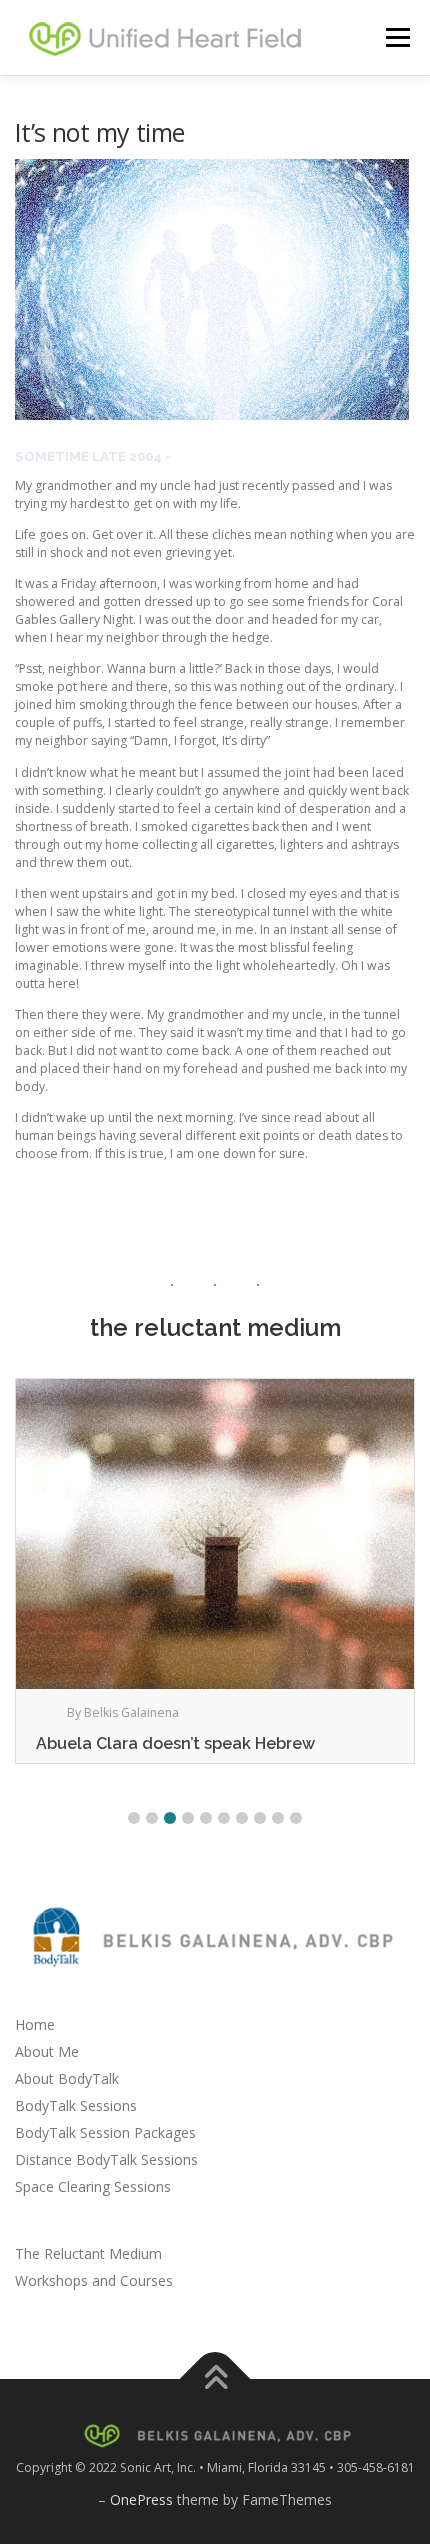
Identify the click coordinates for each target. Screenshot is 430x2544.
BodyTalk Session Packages (105, 2132)
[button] (134, 1818)
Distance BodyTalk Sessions (106, 2159)
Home (35, 2024)
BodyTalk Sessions (76, 2105)
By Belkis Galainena (123, 1712)
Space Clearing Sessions (93, 2186)
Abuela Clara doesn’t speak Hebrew (175, 1743)
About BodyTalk (67, 2078)
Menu (396, 37)
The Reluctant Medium (88, 2253)
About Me (47, 2051)
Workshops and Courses (94, 2280)
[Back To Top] (215, 2379)
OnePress (141, 2499)
